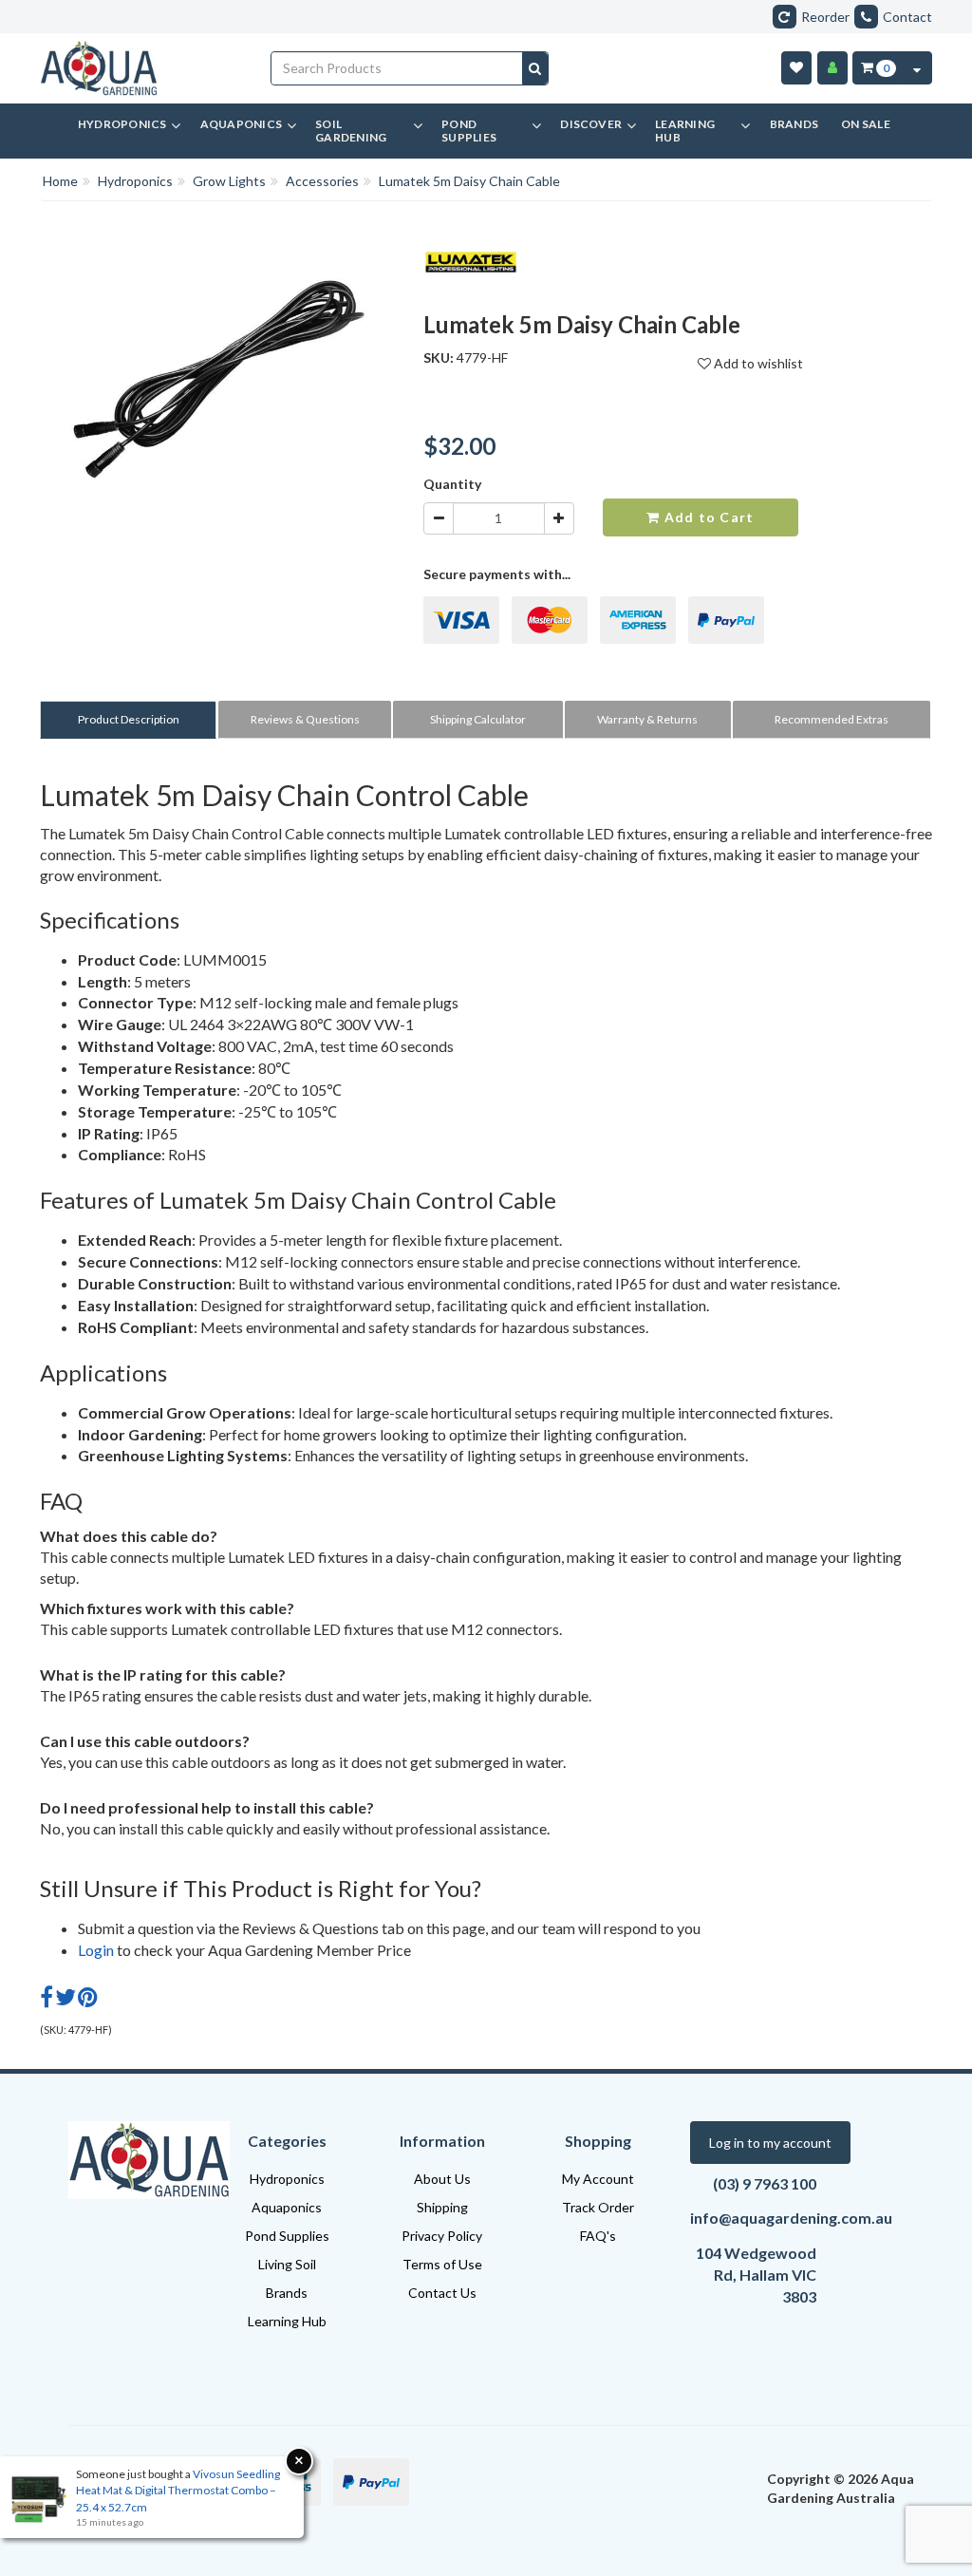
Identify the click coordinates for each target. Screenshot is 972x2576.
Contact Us (442, 2293)
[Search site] (535, 68)
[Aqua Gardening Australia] (141, 68)
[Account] (832, 68)
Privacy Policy (442, 2236)
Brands (287, 2293)
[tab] (129, 719)
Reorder (825, 17)
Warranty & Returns (647, 719)
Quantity (452, 484)
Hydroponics (287, 2179)
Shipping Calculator (478, 719)
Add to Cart (707, 517)
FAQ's (598, 2236)
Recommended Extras (832, 719)
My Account (598, 2179)
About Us (442, 2179)
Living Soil (287, 2264)
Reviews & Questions (305, 719)
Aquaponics (287, 2207)
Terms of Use (442, 2264)
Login (96, 1950)
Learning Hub (287, 2321)
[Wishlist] (796, 68)
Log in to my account (770, 2143)
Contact (907, 17)
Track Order (598, 2207)
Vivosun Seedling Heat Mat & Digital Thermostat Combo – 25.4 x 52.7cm (178, 2490)
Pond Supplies (287, 2236)
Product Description (129, 719)
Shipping (442, 2207)
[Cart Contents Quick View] (917, 68)
